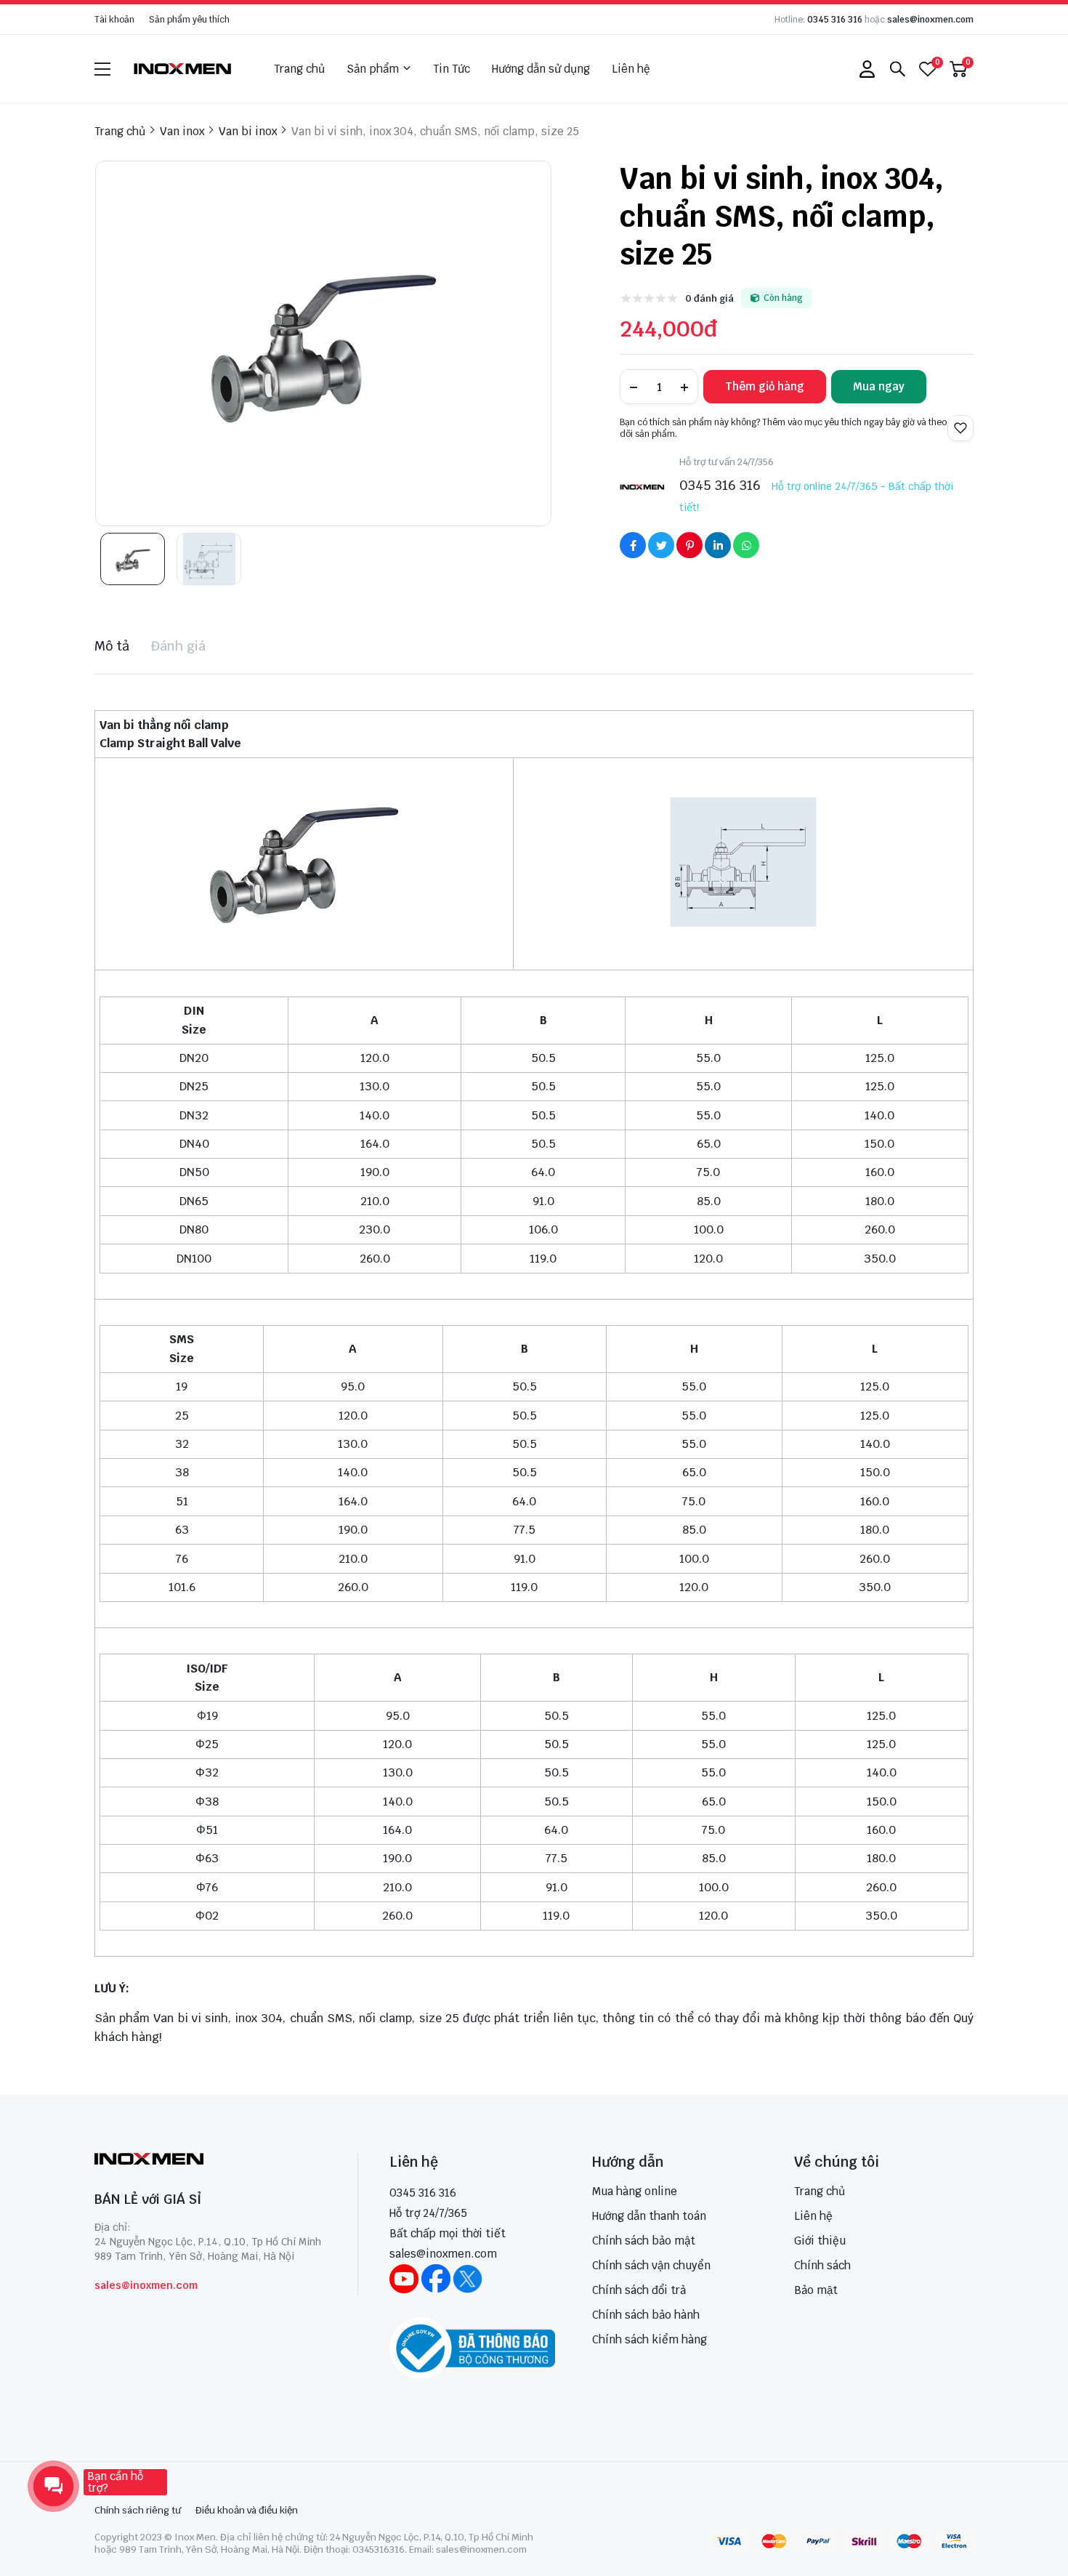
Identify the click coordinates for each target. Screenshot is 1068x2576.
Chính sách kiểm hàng (650, 2339)
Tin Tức (452, 69)
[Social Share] (633, 545)
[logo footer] (210, 2161)
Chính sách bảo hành (646, 2315)
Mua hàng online (635, 2191)
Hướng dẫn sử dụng (541, 69)
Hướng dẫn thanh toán (649, 2216)
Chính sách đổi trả (639, 2290)
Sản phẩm (373, 69)
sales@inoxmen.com (930, 20)
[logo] (183, 69)
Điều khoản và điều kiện (247, 2510)
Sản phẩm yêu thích (189, 20)
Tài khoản (114, 20)
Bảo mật (816, 2290)
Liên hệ (631, 69)
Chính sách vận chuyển (651, 2265)
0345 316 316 (835, 20)
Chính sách (822, 2265)
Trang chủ (299, 69)
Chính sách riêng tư (138, 2510)
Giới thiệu (820, 2241)
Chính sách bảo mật (644, 2241)
